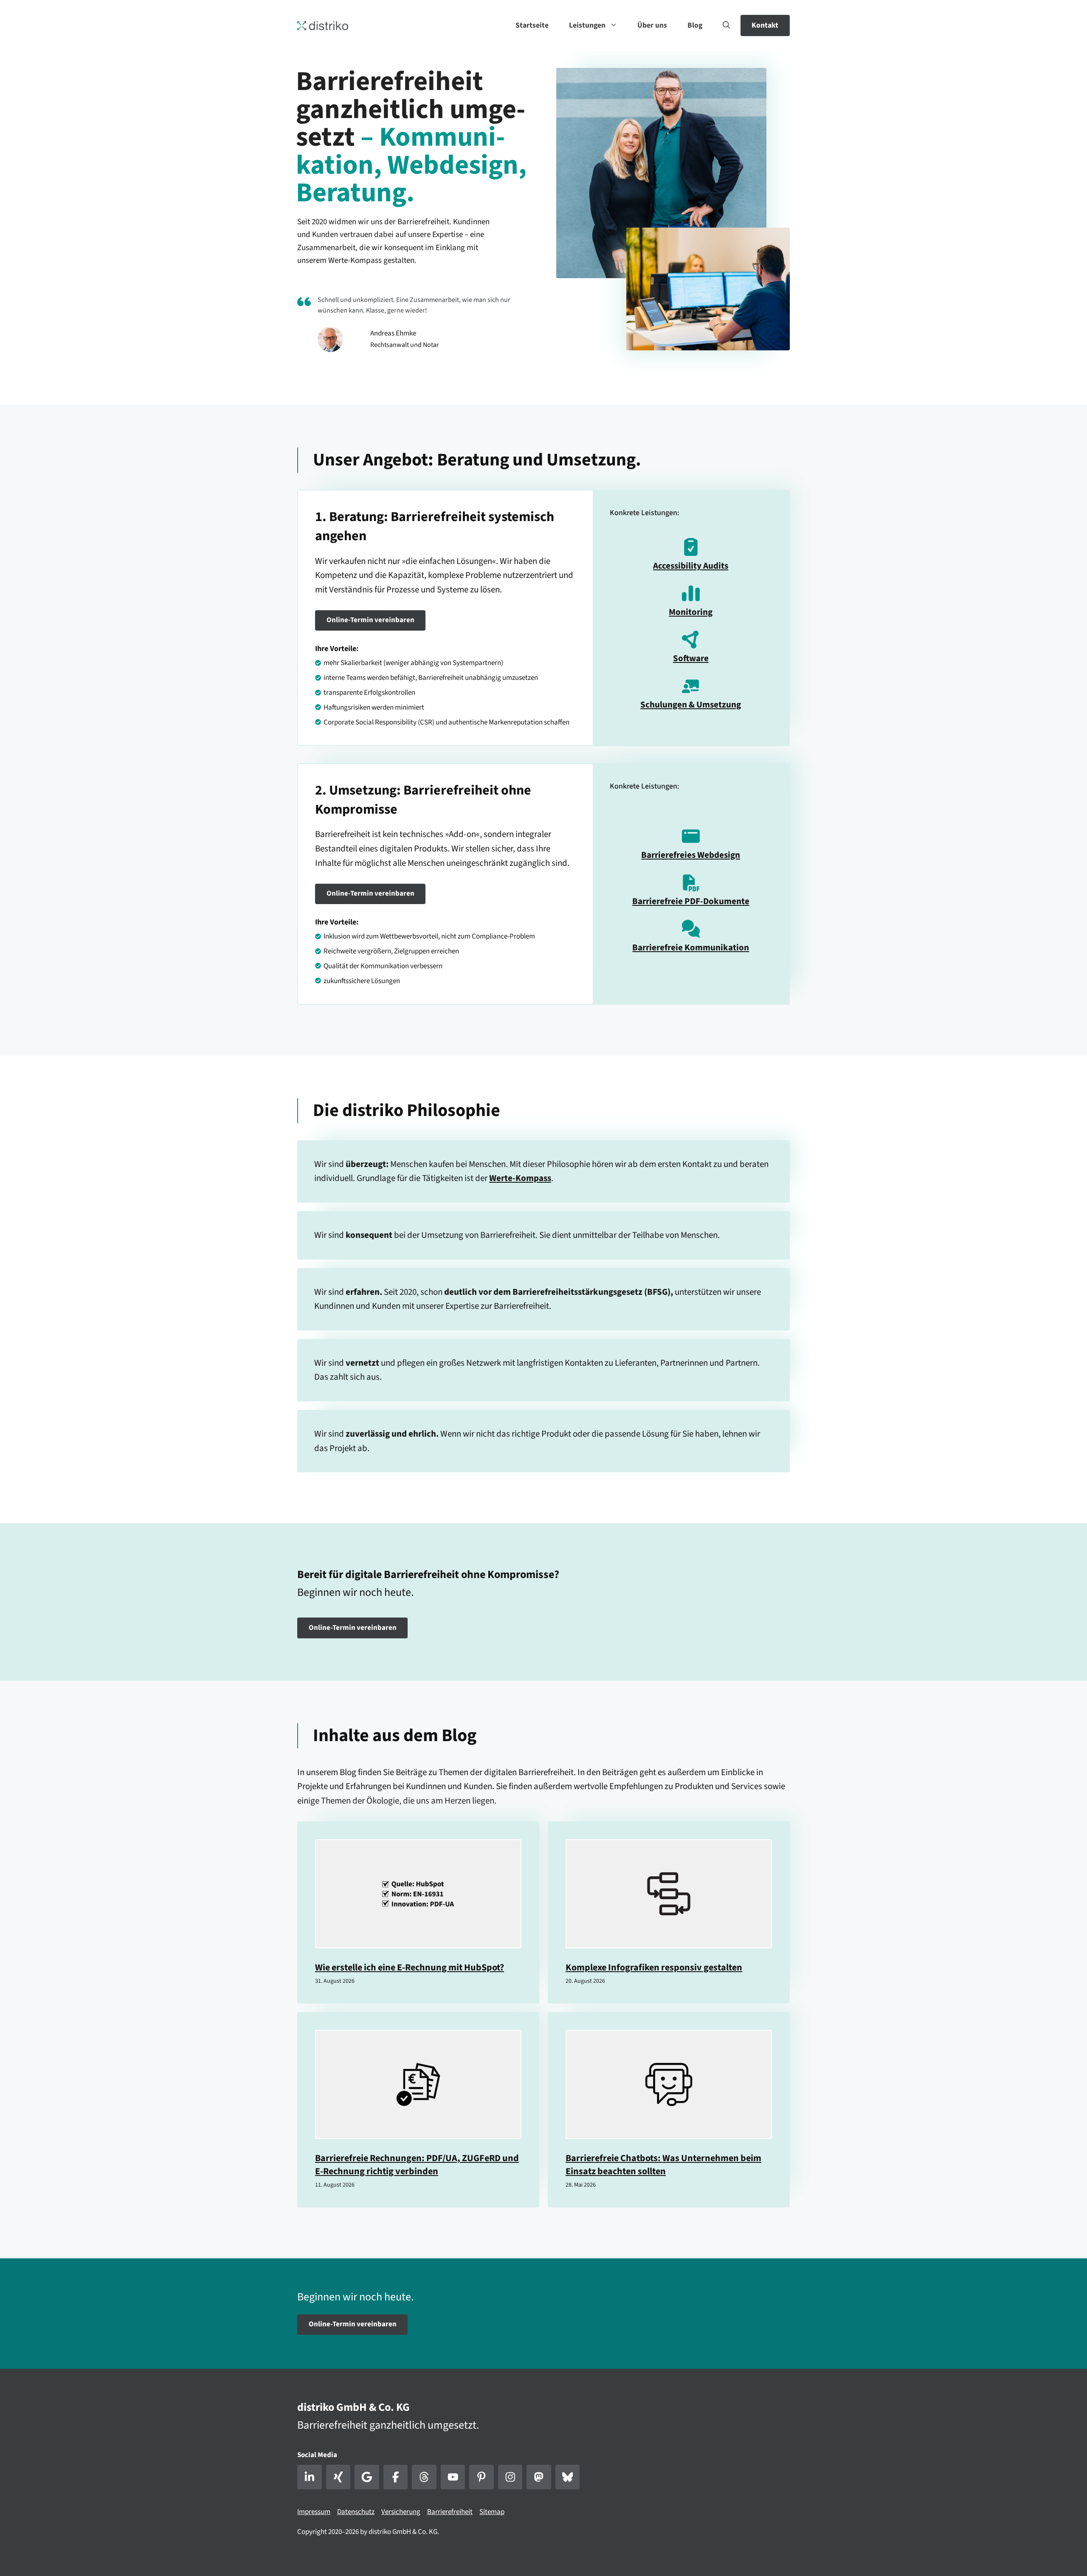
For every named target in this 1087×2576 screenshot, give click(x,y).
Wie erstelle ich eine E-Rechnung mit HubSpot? (410, 1967)
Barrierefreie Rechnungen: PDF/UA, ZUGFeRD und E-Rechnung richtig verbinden (417, 2165)
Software (691, 658)
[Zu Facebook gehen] (396, 2477)
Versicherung (401, 2512)
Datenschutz (356, 2512)
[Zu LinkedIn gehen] (310, 2477)
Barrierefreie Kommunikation (691, 947)
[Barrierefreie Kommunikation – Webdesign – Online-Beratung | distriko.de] (323, 25)
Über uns (652, 25)
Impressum (314, 2512)
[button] (727, 25)
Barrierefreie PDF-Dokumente (691, 901)
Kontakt (765, 25)
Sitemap (492, 2512)
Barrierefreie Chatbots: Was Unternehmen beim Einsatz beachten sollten (663, 2165)
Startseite (532, 25)
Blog (695, 25)
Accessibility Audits (691, 566)
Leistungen (587, 25)
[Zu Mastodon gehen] (539, 2477)
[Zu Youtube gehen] (453, 2477)
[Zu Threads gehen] (424, 2477)
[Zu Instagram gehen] (510, 2477)
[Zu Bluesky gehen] (568, 2477)
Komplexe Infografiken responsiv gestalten (654, 1967)
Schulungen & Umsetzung (691, 705)
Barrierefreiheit (450, 2512)
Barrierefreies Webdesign (691, 855)
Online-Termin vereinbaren (370, 620)
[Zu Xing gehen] (338, 2477)
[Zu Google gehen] (367, 2477)
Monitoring (691, 612)
